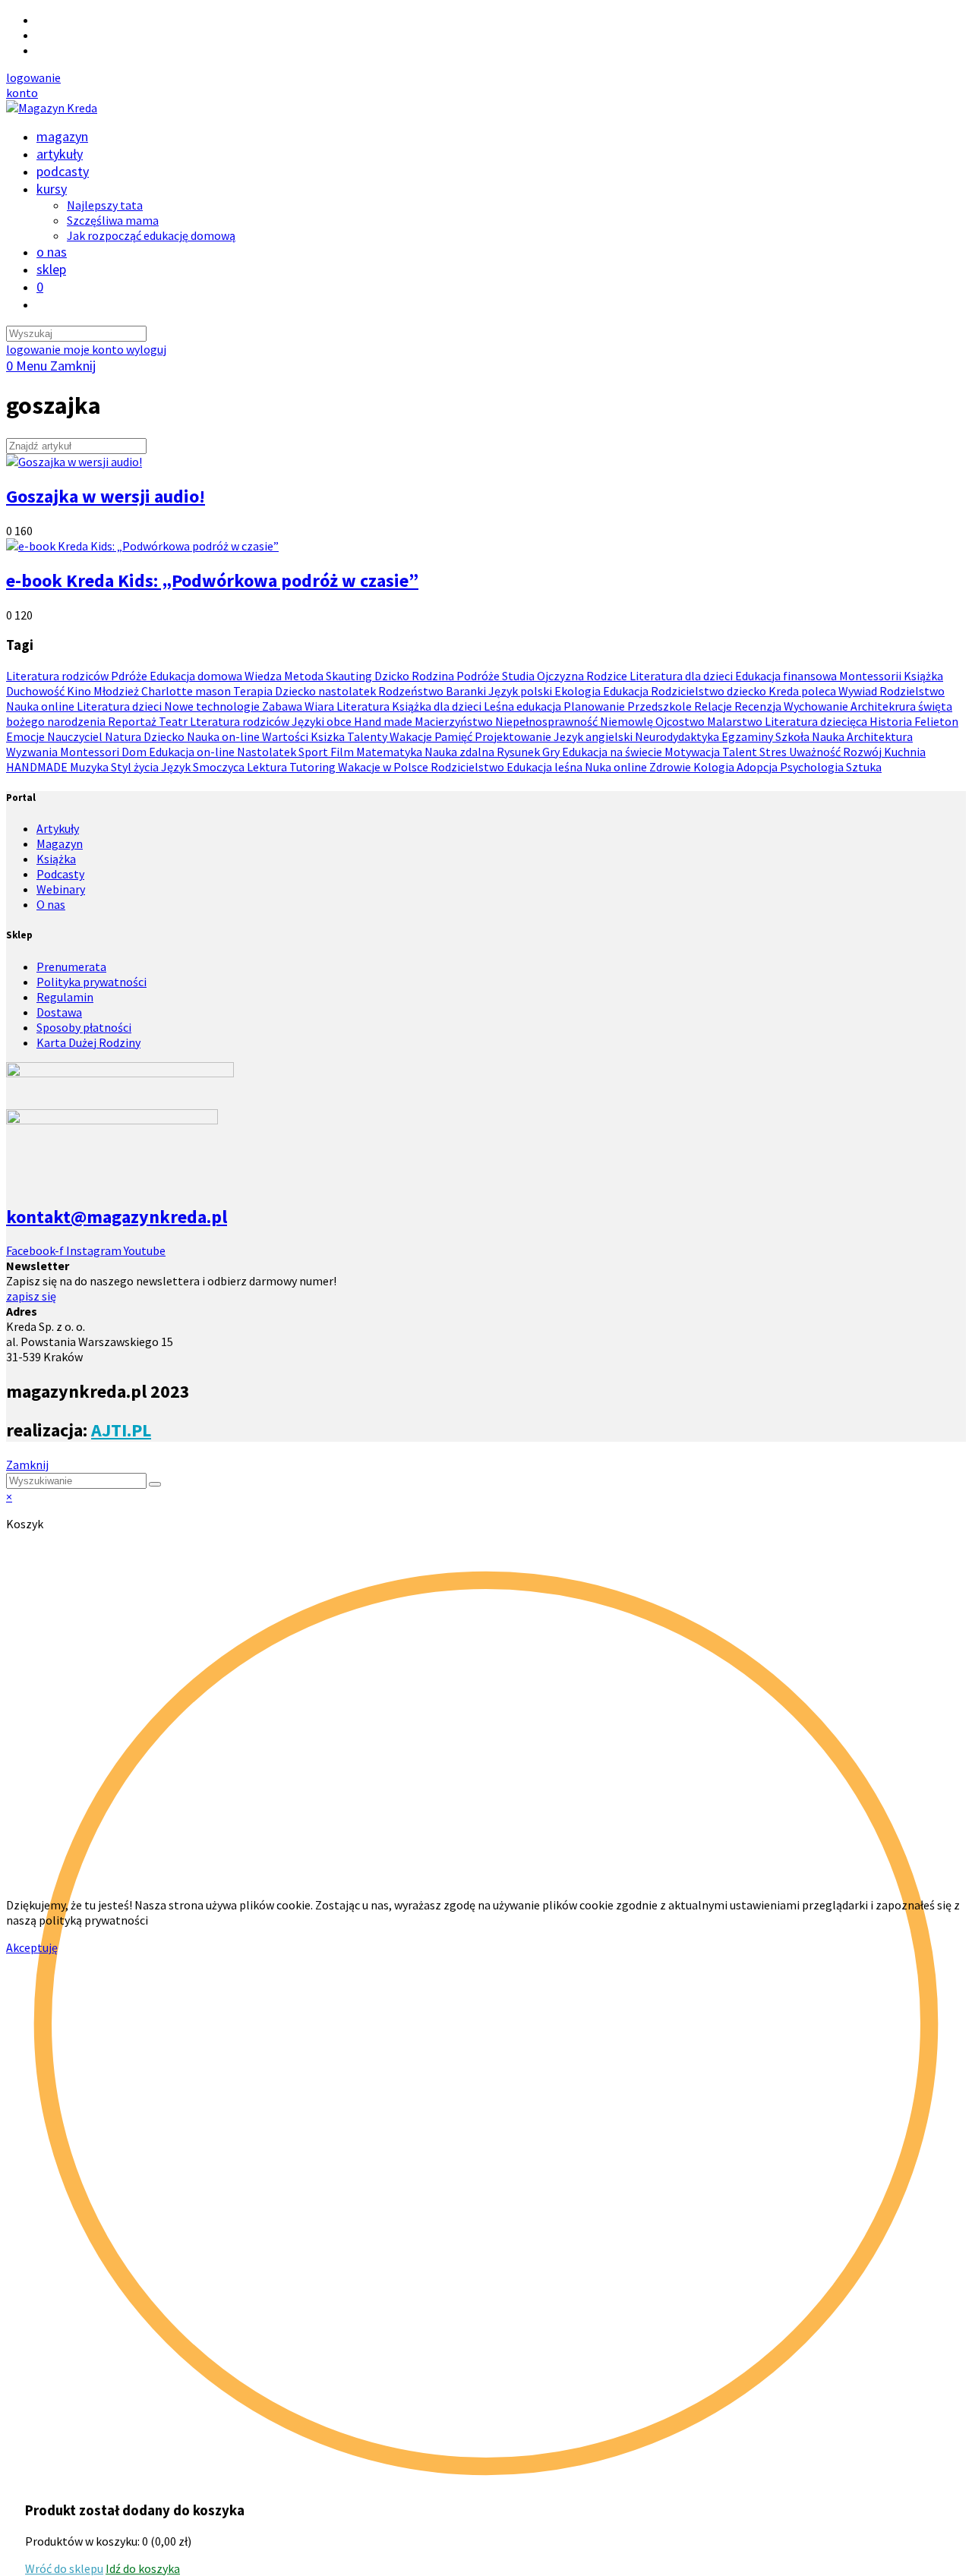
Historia (892, 721)
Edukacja (627, 691)
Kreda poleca (803, 691)
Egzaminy (748, 736)
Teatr (174, 721)
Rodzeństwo (412, 691)
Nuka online (617, 767)
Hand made (384, 721)
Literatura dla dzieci (682, 676)
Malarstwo (736, 721)
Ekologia (579, 691)
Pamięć (454, 736)
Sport (314, 752)
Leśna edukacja (524, 706)
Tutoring (314, 767)
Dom (135, 752)
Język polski (521, 691)
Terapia (254, 691)
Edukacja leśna (546, 767)
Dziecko (165, 736)
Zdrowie (671, 767)
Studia (519, 676)
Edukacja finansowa (787, 676)
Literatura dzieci (120, 706)
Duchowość (36, 691)
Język (177, 767)
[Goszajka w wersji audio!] (74, 462)
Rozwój (863, 752)
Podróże (479, 676)
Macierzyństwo (455, 721)
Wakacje (412, 736)
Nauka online (41, 706)
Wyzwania (33, 752)
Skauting (350, 676)
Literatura (364, 706)
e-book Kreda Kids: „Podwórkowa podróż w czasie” (212, 580)
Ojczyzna (562, 676)
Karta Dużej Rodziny (88, 1042)
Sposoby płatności (84, 1027)
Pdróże (130, 676)
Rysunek (519, 752)
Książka (923, 676)
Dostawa (59, 1012)
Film (343, 752)
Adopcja (758, 767)
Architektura (880, 736)
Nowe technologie (213, 706)
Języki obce (323, 721)
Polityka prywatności (92, 982)
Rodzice (608, 676)
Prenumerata (71, 966)
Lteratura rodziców (241, 721)
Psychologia (813, 767)
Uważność (816, 752)
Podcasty (60, 874)
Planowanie (595, 706)
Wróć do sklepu (64, 2568)
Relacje (714, 706)
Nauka (829, 736)
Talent (741, 752)
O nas (51, 904)
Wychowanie (817, 706)
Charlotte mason (187, 691)
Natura (124, 736)
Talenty (368, 736)
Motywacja (693, 752)
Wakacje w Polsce (384, 767)
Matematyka (390, 752)
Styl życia (136, 767)
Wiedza (264, 676)
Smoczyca (220, 767)
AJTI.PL (121, 1430)
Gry (552, 752)
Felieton (936, 721)
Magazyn (60, 843)
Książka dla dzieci (438, 706)
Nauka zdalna (461, 752)
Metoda (305, 676)
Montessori (91, 752)
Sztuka (864, 767)
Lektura (268, 767)
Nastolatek (268, 752)
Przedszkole (661, 706)
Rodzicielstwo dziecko (710, 691)
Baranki (467, 691)
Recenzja (759, 706)
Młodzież (117, 691)
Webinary (61, 889)
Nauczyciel (76, 736)
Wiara (320, 706)
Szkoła (794, 736)
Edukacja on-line (193, 752)
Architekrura (884, 706)
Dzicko (393, 676)
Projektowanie (514, 736)
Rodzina (434, 676)
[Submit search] (155, 1484)
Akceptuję (32, 1947)
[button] (33, 77)
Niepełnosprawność (548, 721)
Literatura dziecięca (817, 721)
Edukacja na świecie (613, 752)
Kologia (715, 767)
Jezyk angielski (594, 736)
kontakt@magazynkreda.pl (117, 1217)
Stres (774, 752)
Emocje (27, 736)
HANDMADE (38, 767)
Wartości (286, 736)
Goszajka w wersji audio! (106, 496)
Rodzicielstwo (469, 767)
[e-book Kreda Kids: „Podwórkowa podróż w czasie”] (142, 546)
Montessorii (871, 676)
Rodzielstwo (912, 691)
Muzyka (90, 767)
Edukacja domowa (197, 676)
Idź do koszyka (143, 2568)
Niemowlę (628, 721)
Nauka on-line (224, 736)
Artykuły (58, 828)
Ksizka (329, 736)
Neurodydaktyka (678, 736)
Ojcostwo (681, 721)
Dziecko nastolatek (327, 691)
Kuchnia (905, 752)
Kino (80, 691)
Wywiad (859, 691)
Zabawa (283, 706)
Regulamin (65, 997)
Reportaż (133, 721)
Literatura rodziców (58, 676)
